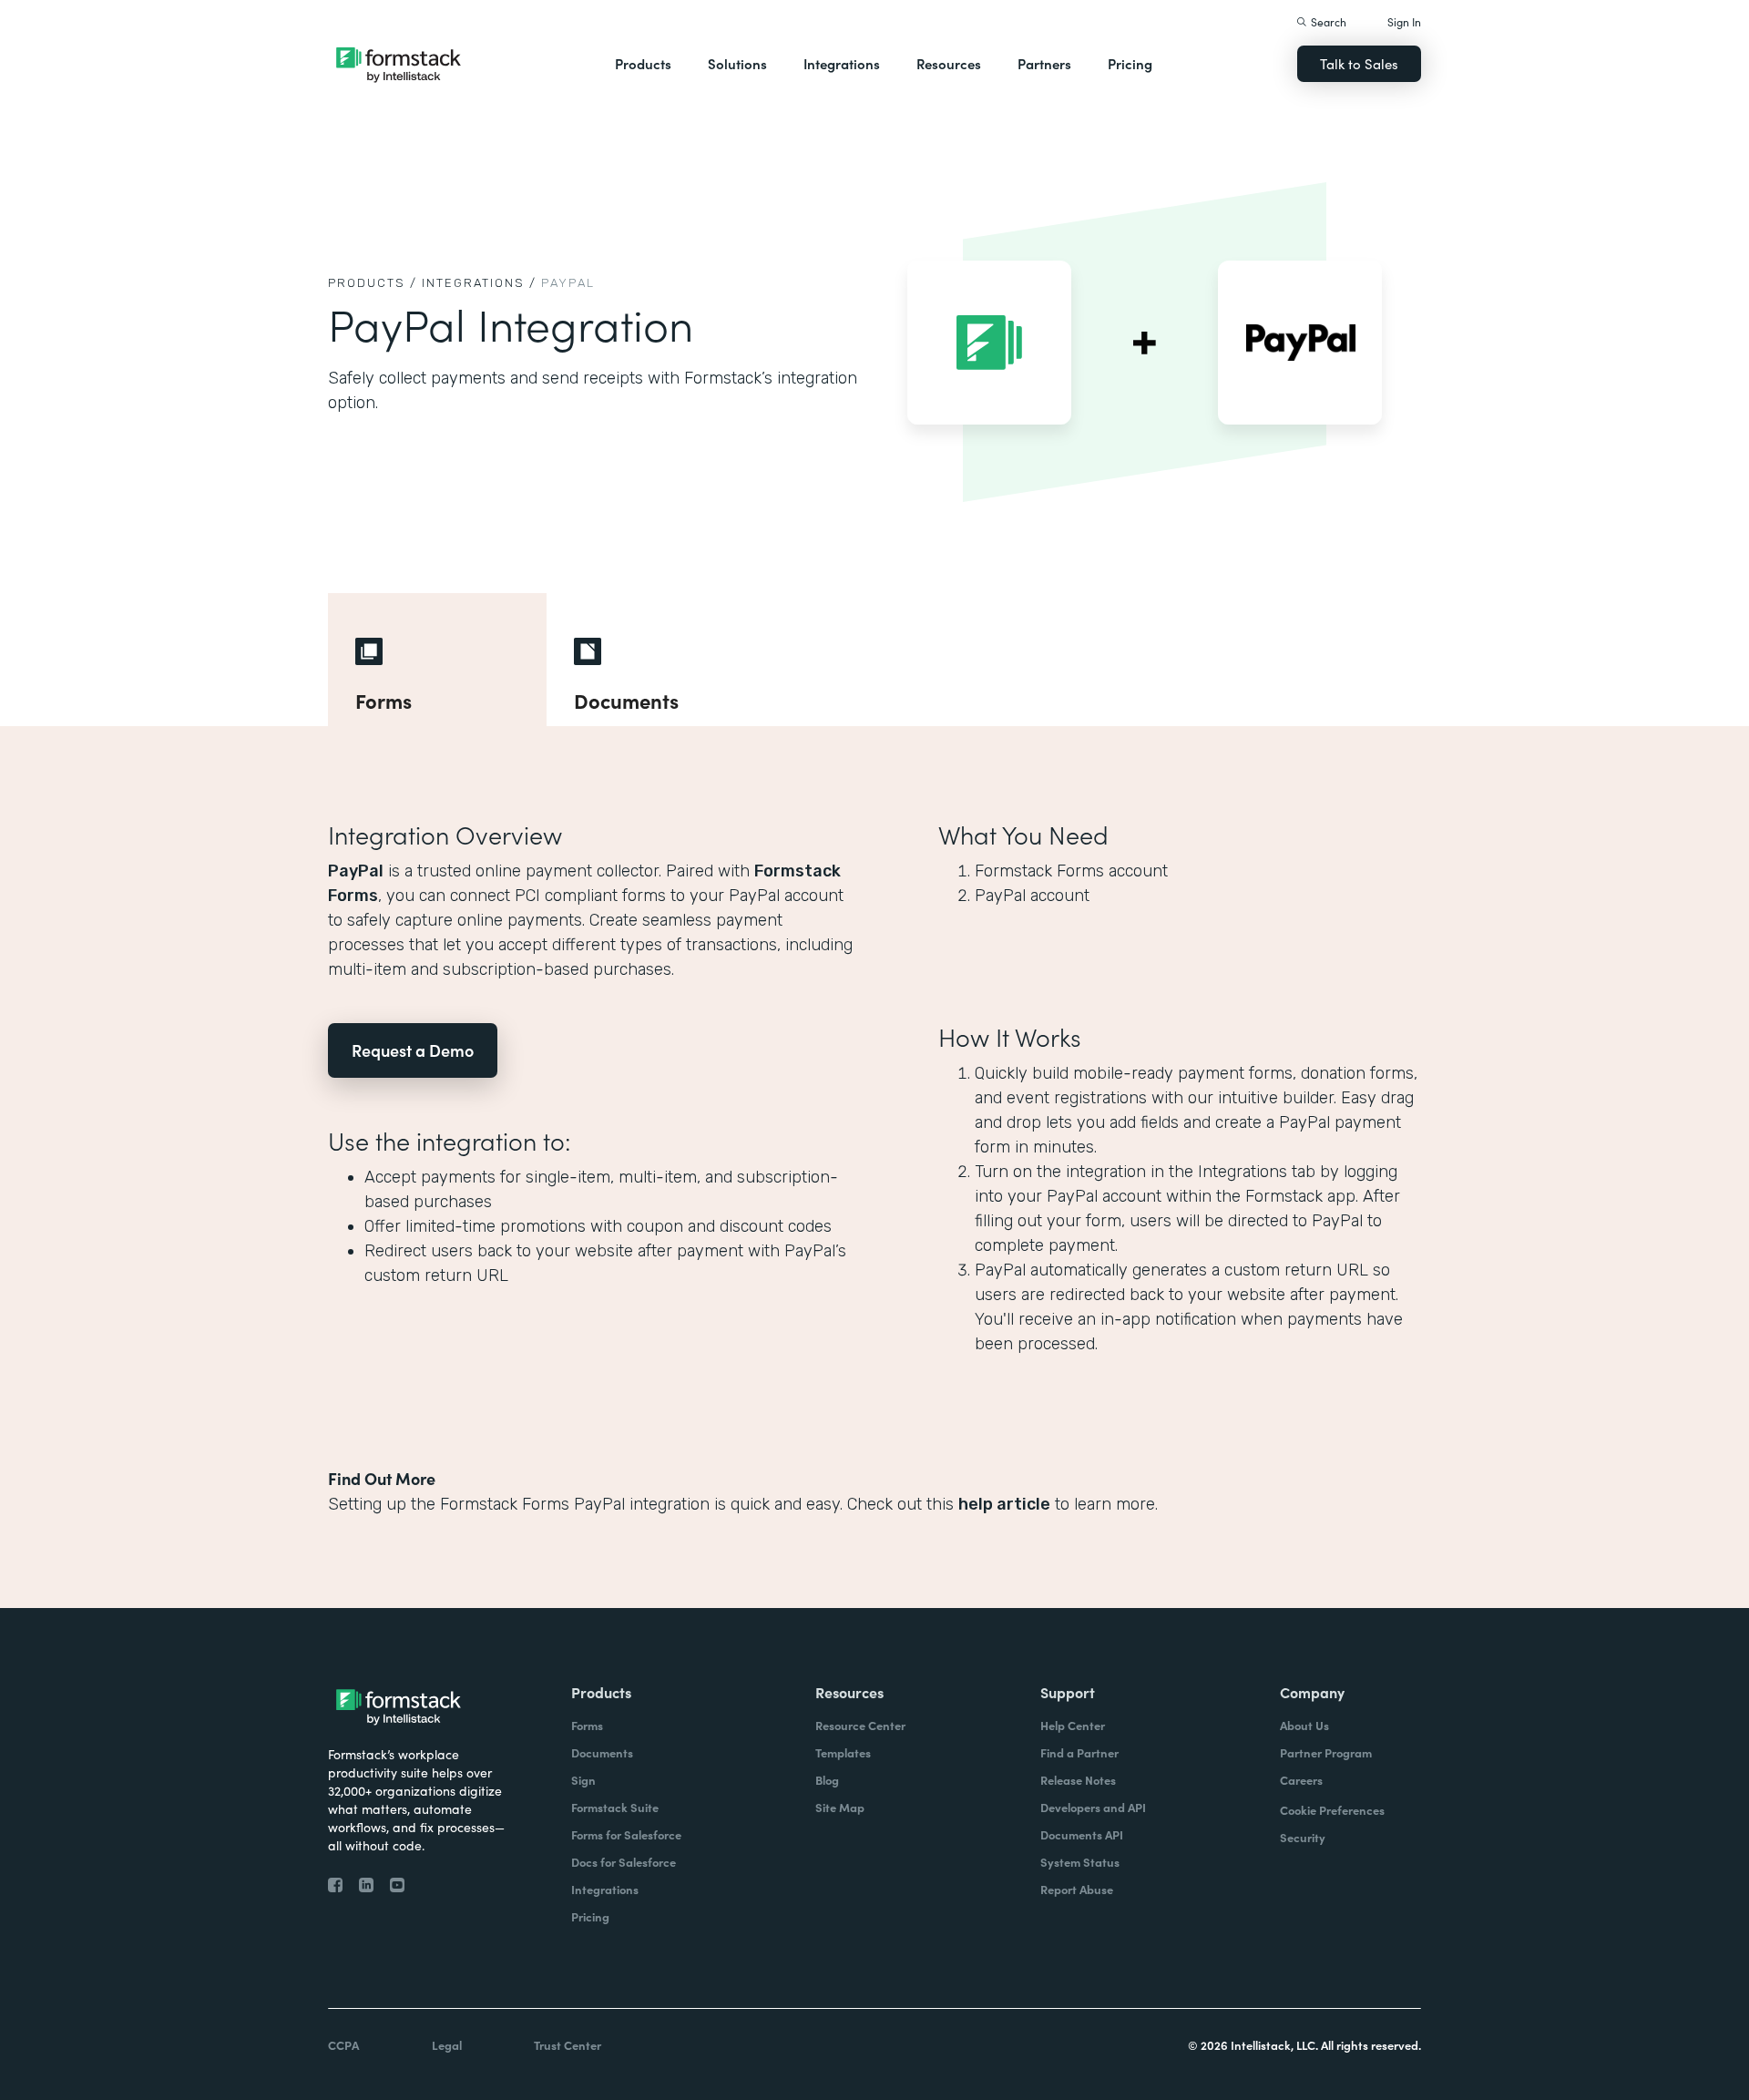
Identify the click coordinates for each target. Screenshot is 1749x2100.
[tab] (437, 660)
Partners (1044, 63)
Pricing (1130, 63)
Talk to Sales (1359, 63)
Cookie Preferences (1332, 1810)
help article (1004, 1504)
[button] (643, 64)
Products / (373, 283)
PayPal (356, 871)
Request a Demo (413, 1050)
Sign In (1404, 21)
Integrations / (479, 283)
